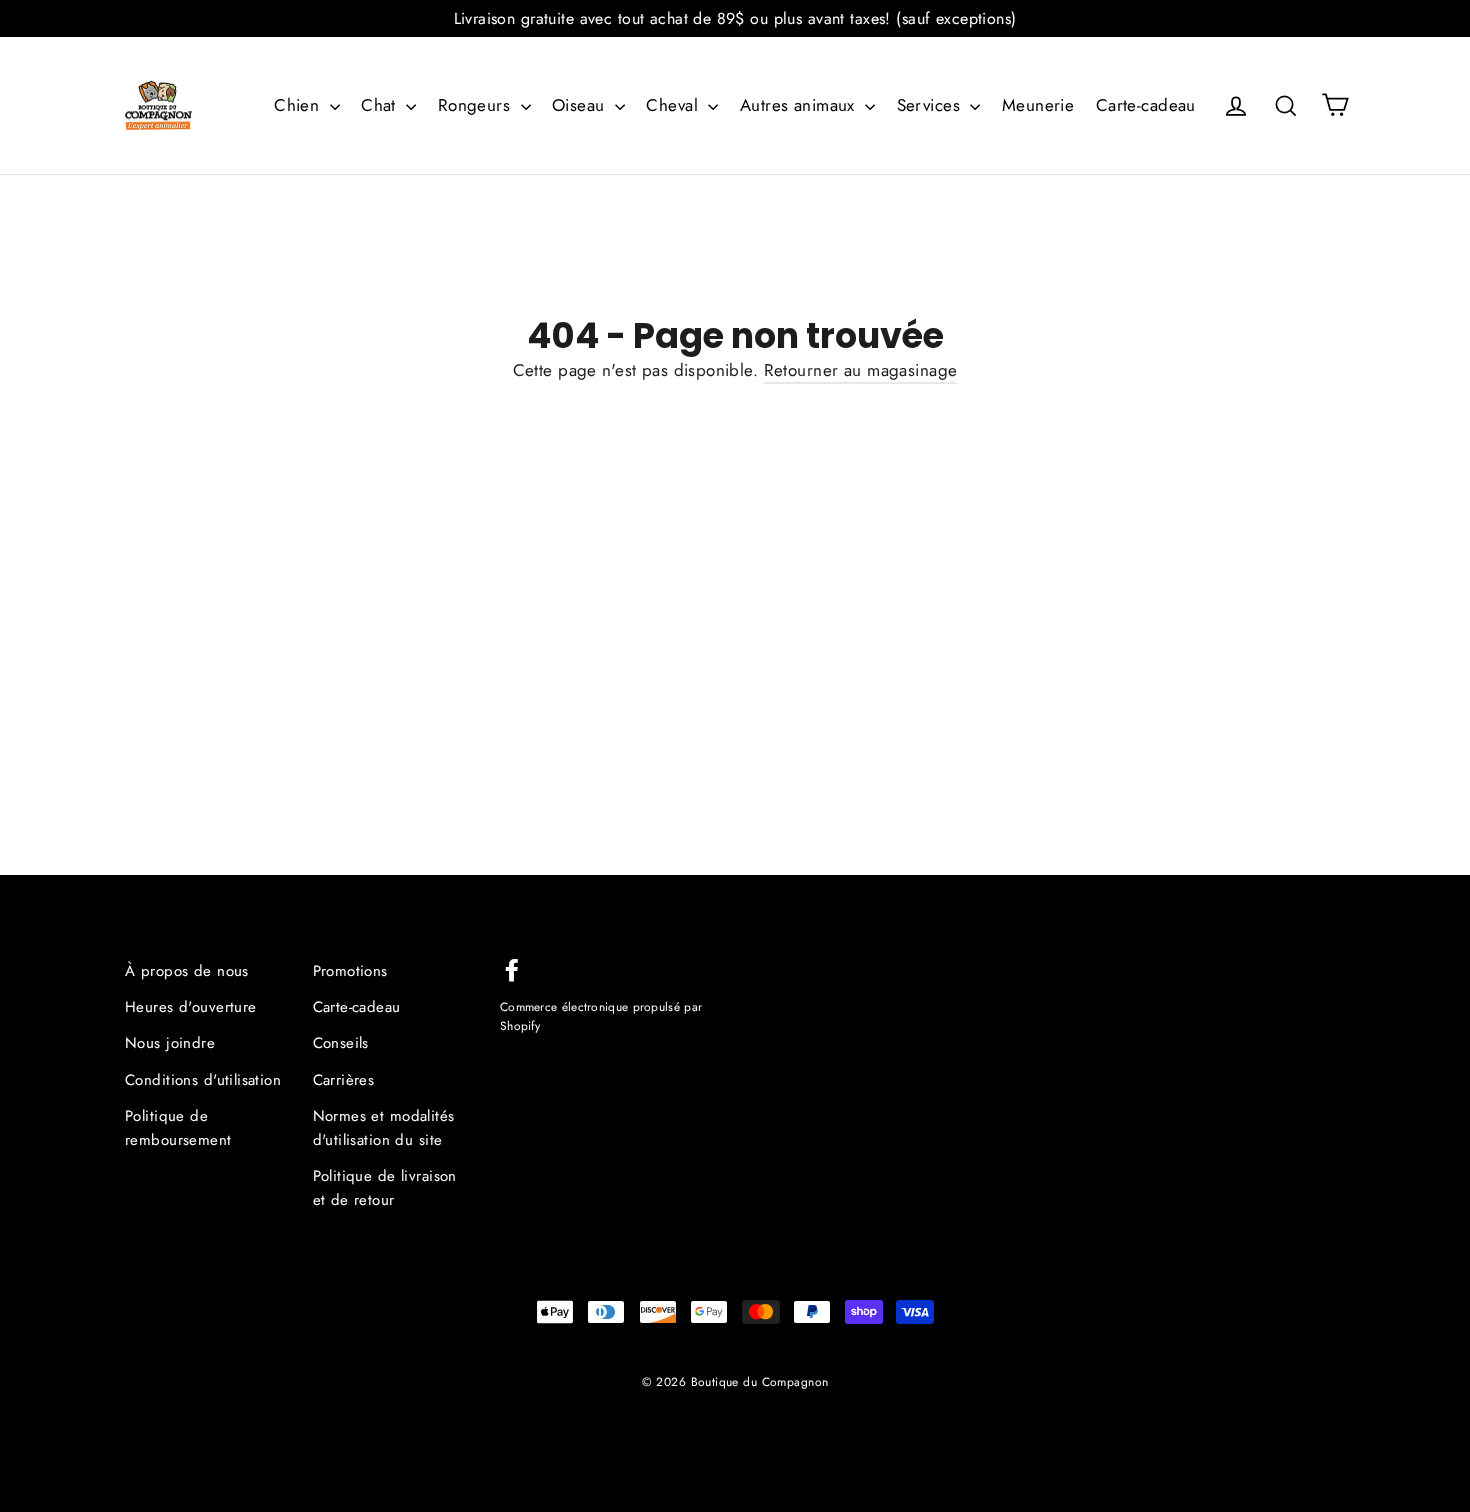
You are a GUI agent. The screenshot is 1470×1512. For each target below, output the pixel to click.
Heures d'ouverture (191, 1007)
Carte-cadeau (1146, 105)
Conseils (341, 1043)
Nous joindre (170, 1043)
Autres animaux (800, 105)
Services (931, 105)
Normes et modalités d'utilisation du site (384, 1128)
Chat (381, 105)
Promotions (350, 971)
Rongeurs (477, 105)
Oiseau (581, 105)
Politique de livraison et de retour (385, 1188)
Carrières (344, 1080)
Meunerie (1038, 105)
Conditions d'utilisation (203, 1080)
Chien (299, 105)
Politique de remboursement (178, 1128)
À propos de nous (187, 971)
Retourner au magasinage (861, 370)
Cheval (674, 105)
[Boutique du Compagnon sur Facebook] (512, 968)
